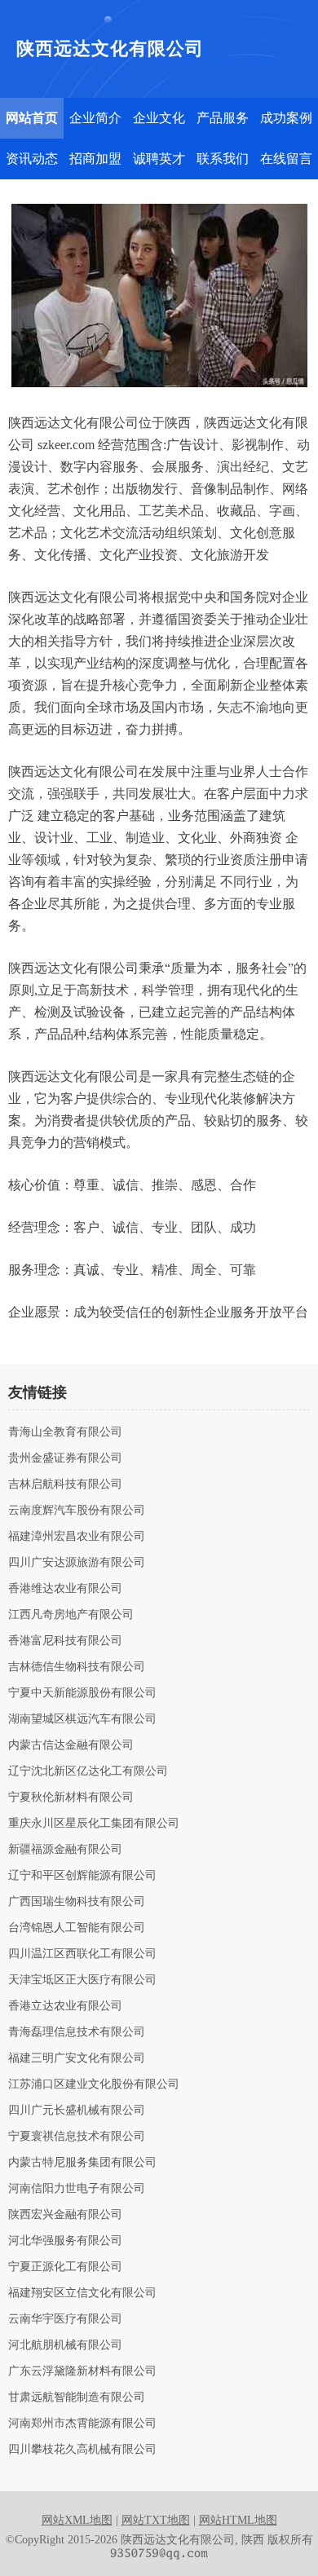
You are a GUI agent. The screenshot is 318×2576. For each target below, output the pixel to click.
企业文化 (159, 118)
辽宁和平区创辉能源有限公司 (82, 1876)
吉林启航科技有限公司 (65, 1484)
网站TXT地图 (156, 2520)
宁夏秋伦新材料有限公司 (71, 1797)
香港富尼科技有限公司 (65, 1641)
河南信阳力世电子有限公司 (77, 2189)
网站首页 (32, 118)
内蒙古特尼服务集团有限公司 (82, 2163)
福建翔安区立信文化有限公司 (82, 2293)
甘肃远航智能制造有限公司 (77, 2397)
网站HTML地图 (238, 2520)
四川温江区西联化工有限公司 (82, 1954)
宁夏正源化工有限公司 (65, 2267)
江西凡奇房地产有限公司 (71, 1615)
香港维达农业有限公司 (65, 1589)
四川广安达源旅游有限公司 (77, 1563)
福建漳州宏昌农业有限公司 (77, 1537)
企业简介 (95, 118)
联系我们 (223, 159)
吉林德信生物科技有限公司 (77, 1667)
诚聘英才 (159, 159)
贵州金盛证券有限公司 (65, 1458)
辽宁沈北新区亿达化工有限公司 (88, 1771)
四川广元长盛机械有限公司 (77, 2111)
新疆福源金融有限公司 (65, 1850)
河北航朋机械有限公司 (65, 2345)
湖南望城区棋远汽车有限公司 (82, 1719)
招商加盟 (95, 159)
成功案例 (286, 118)
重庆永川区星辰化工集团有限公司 (94, 1824)
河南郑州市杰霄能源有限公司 (82, 2424)
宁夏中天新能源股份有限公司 (82, 1693)
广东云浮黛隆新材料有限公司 (82, 2371)
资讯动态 (32, 159)
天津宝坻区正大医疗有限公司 (82, 1980)
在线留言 (286, 159)
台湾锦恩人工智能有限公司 (77, 1928)
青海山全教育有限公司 (65, 1432)
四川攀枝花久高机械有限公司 (82, 2450)
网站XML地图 (77, 2520)
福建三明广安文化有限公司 (77, 2058)
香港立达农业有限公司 (65, 2006)
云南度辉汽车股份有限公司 (77, 1511)
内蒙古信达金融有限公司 (71, 1745)
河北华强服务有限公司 (65, 2241)
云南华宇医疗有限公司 (65, 2319)
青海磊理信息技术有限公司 (77, 2032)
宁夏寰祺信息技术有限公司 (77, 2137)
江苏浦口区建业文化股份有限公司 (94, 2084)
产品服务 (223, 118)
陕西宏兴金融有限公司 (65, 2215)
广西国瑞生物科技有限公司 (77, 1902)
